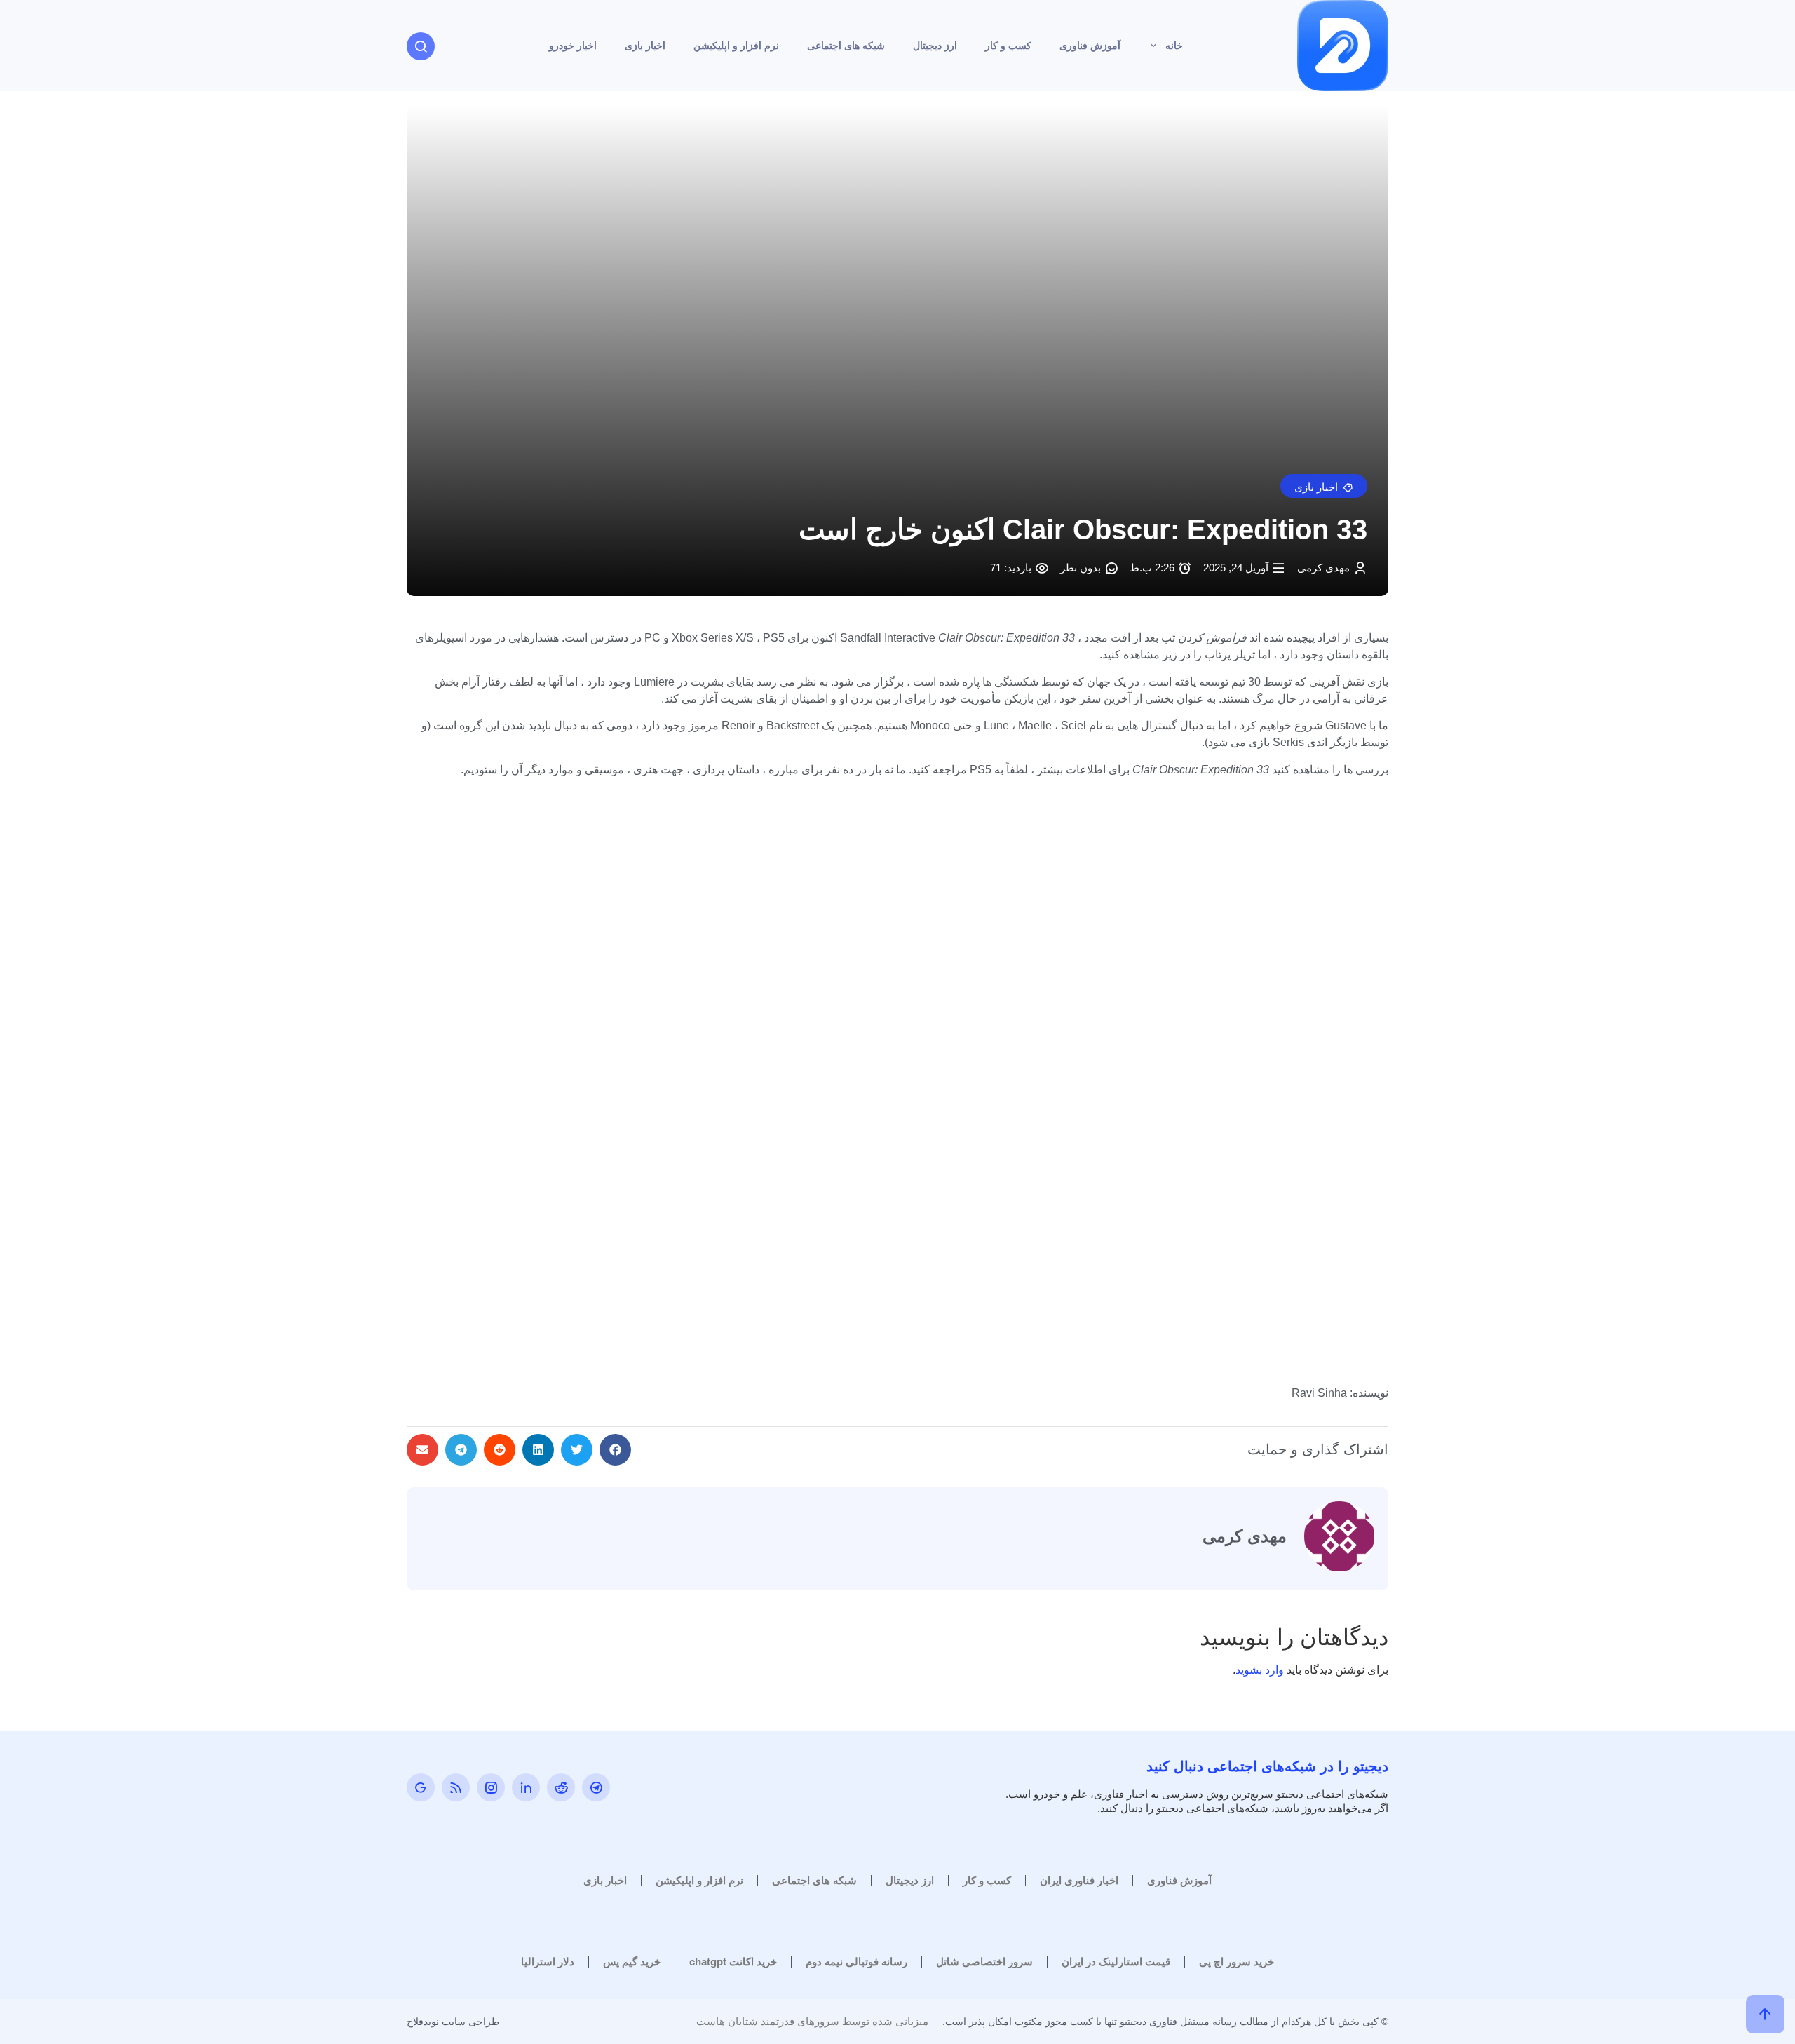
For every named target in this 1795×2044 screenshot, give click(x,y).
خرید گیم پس (632, 1962)
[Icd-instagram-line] (491, 1787)
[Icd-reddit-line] (561, 1787)
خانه (1174, 46)
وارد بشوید (1260, 1670)
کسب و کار (1008, 46)
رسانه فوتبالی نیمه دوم (856, 1962)
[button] (1324, 486)
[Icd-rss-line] (456, 1787)
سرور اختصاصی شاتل (984, 1962)
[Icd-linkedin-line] (526, 1787)
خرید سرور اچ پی (1237, 1962)
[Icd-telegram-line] (596, 1787)
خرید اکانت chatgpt (733, 1962)
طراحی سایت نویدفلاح (453, 2022)
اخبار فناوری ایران (1079, 1880)
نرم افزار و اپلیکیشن (736, 46)
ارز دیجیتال (935, 46)
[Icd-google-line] (421, 1787)
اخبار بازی (645, 46)
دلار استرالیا (548, 1962)
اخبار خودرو (573, 46)
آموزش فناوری (1090, 46)
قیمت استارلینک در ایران (1116, 1962)
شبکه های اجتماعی (846, 46)
